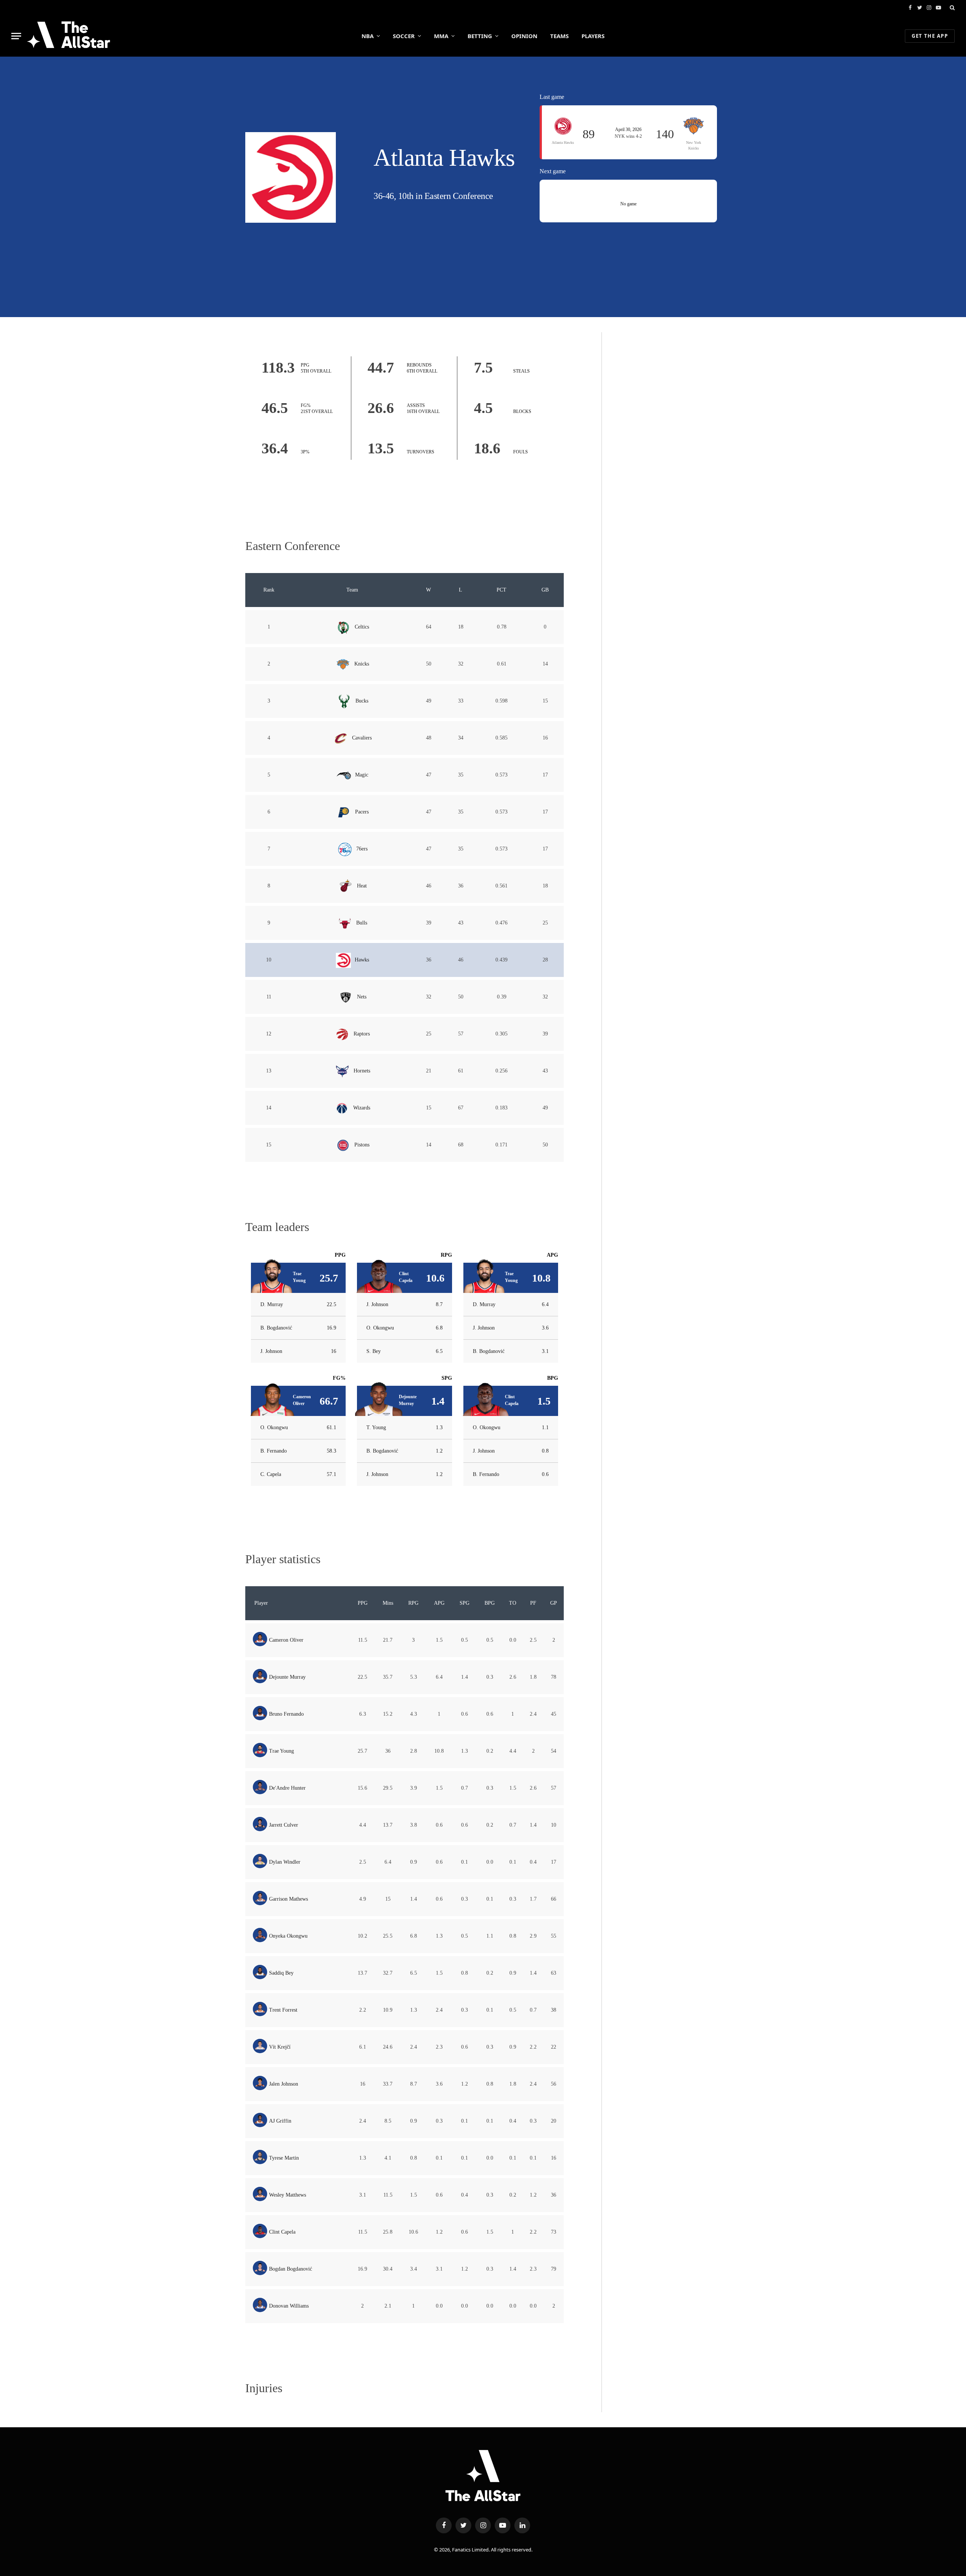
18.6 (487, 448)
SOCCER (404, 36)
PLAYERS (593, 36)
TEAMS (559, 36)
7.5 (483, 367)
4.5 (483, 408)
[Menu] (16, 36)
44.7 (381, 367)
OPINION (524, 36)
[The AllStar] (68, 36)
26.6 (381, 408)
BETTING (480, 36)
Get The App (930, 36)
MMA (441, 36)
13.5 (381, 448)
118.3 (278, 367)
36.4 (275, 448)
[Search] (951, 8)
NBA (368, 36)
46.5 (275, 408)
